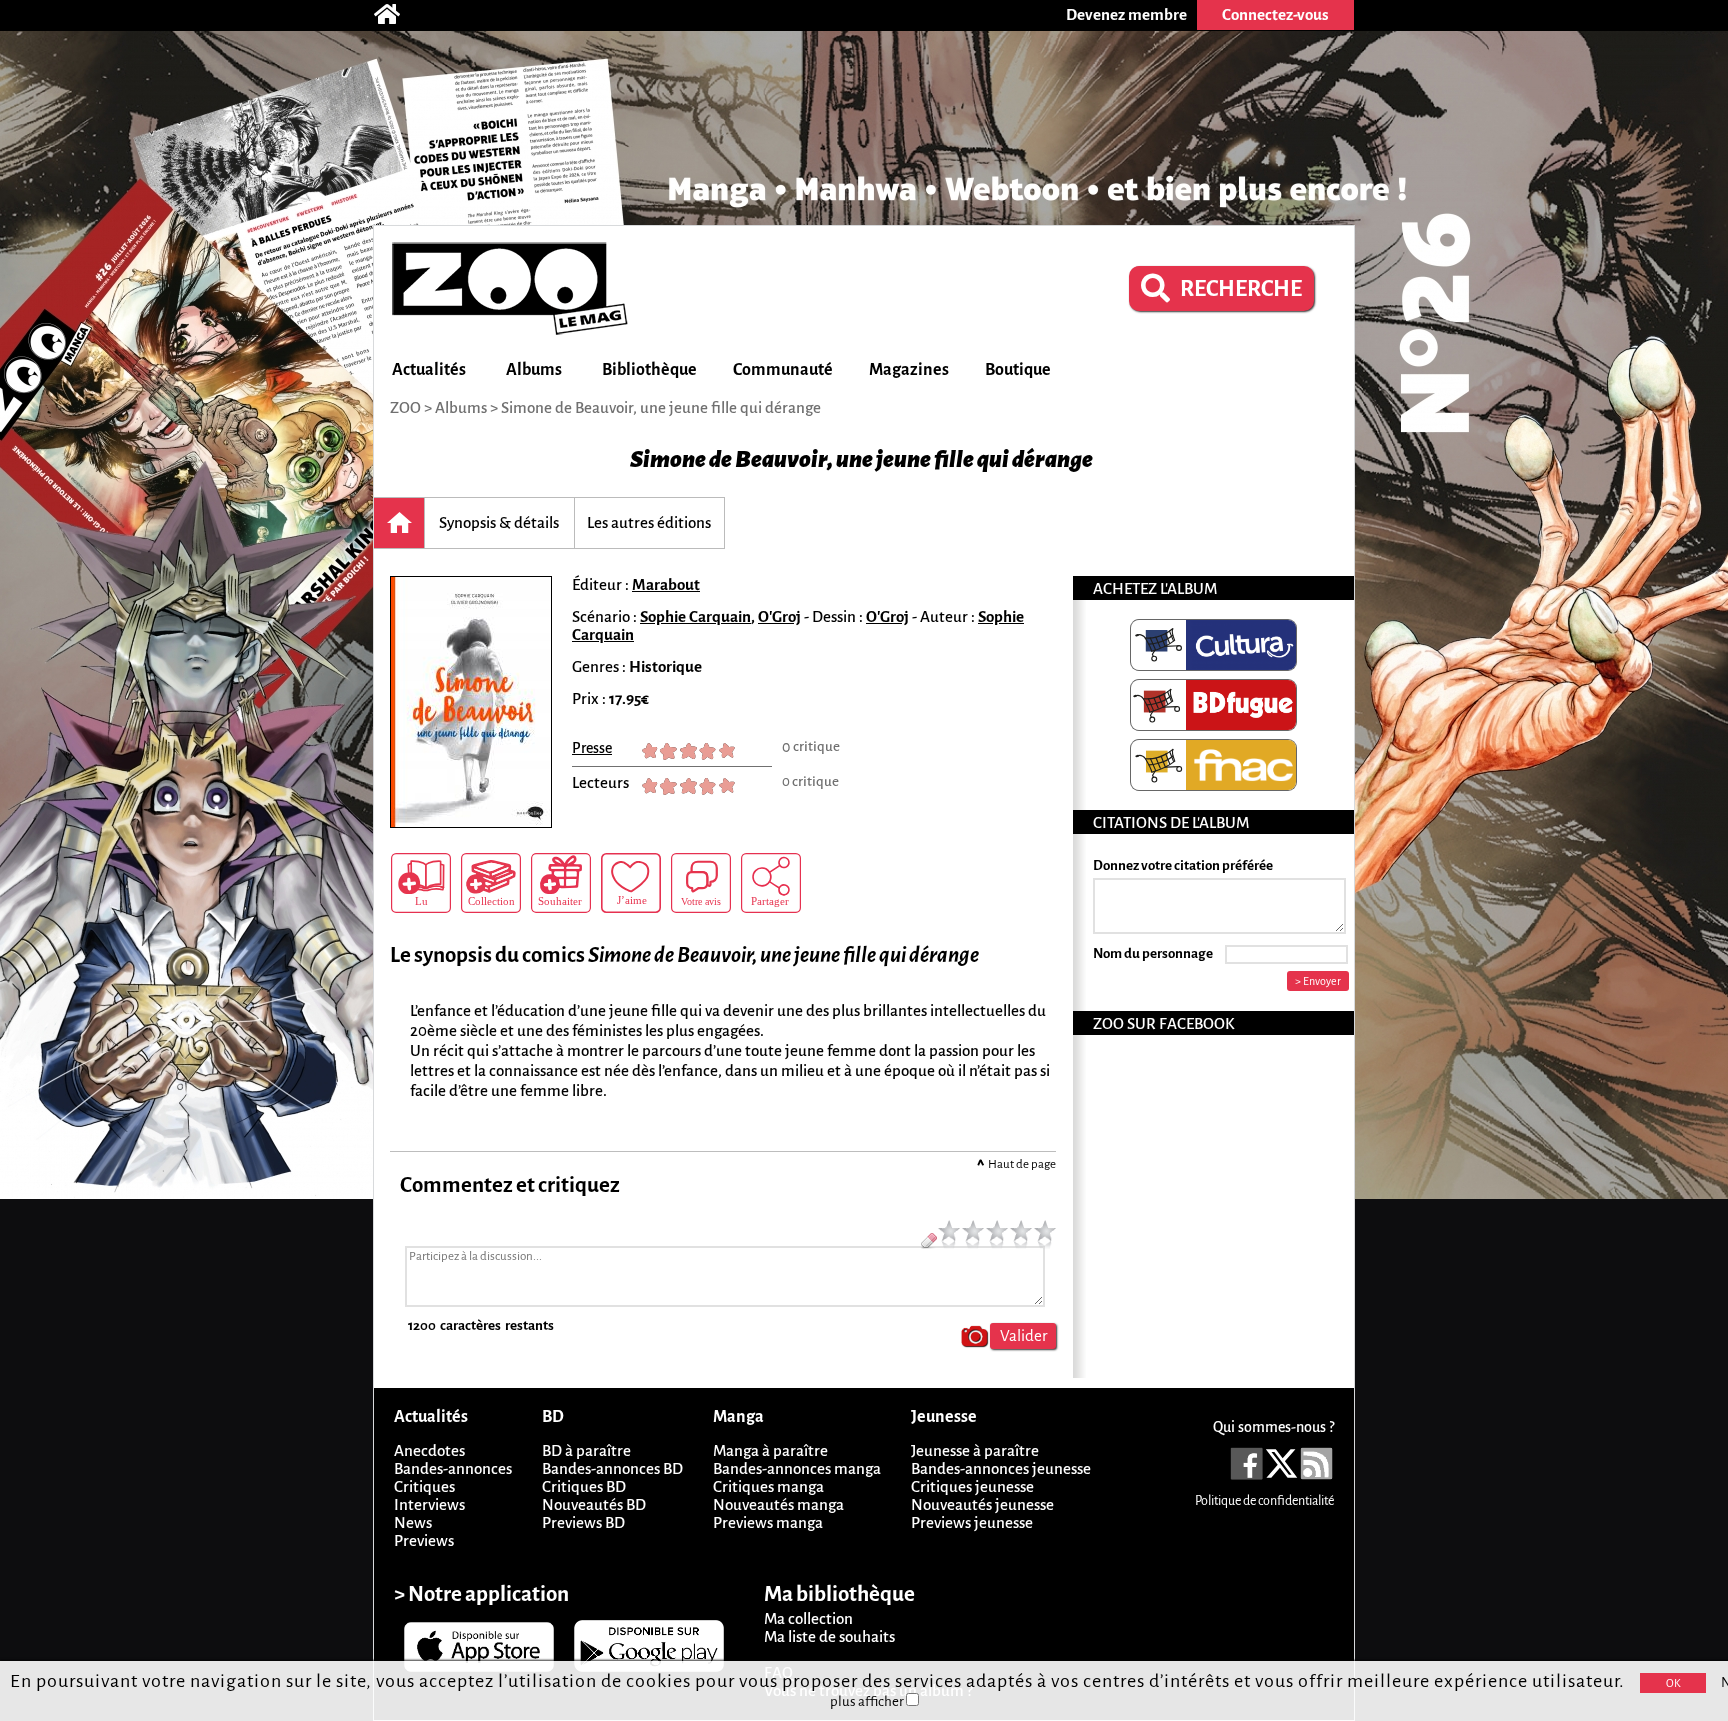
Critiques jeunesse (972, 1486)
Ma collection (808, 1618)
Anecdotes (429, 1450)
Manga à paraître (770, 1450)
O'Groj (779, 616)
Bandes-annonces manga (797, 1468)
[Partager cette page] (771, 883)
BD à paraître (586, 1450)
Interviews (429, 1504)
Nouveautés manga (778, 1504)
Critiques (424, 1486)
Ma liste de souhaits (829, 1636)
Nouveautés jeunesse (982, 1504)
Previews (424, 1540)
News (413, 1522)
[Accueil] (397, 15)
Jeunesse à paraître (975, 1450)
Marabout (666, 584)
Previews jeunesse (972, 1522)
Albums (534, 370)
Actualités (429, 370)
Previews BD (583, 1522)
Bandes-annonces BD (612, 1468)
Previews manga (768, 1522)
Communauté (783, 370)
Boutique (1018, 370)
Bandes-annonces (453, 1468)
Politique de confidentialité (1264, 1501)
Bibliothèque (649, 370)
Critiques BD (584, 1486)
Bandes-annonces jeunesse (1001, 1468)
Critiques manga (768, 1486)
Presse (592, 748)
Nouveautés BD (594, 1504)
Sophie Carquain (695, 616)
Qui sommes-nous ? (1273, 1427)
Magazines (909, 370)
